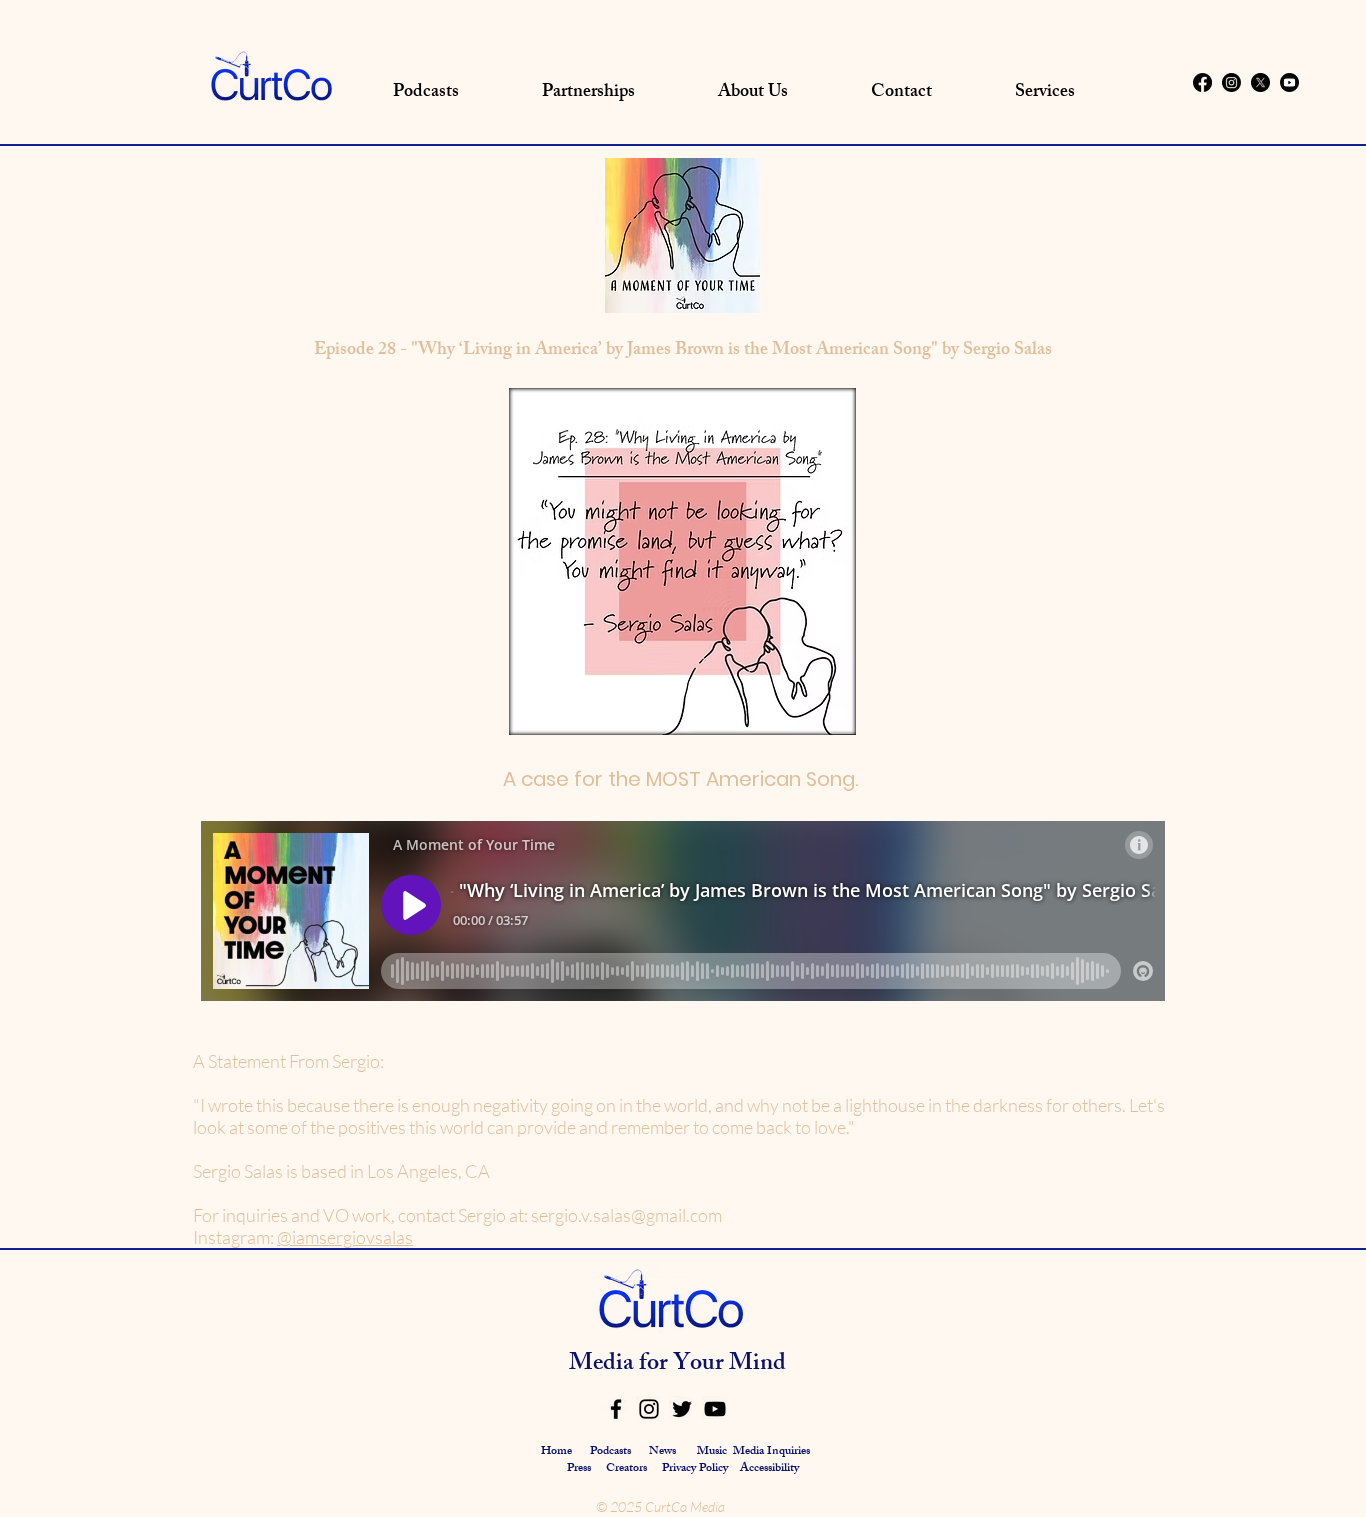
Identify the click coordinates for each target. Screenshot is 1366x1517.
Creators (626, 1469)
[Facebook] (1202, 82)
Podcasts (610, 1452)
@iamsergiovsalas (345, 1237)
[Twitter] (682, 1409)
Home (556, 1452)
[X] (1260, 82)
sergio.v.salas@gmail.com (626, 1215)
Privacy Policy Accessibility (730, 1469)
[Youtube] (1289, 82)
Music (712, 1452)
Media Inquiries (771, 1452)
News (662, 1452)
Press (580, 1469)
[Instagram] (1231, 82)
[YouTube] (715, 1409)
